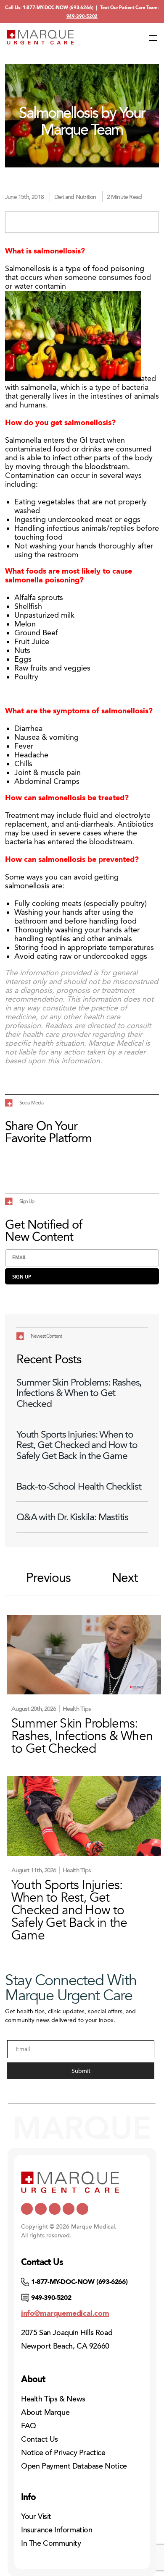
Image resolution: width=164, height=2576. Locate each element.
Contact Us (40, 2439)
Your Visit (36, 2516)
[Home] (40, 37)
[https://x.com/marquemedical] (27, 2209)
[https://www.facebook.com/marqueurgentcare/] (55, 2209)
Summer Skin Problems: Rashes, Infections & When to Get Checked (79, 1393)
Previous (48, 1578)
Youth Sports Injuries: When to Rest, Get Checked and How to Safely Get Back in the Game (77, 1445)
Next (125, 1578)
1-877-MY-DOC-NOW (45, 8)
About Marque (45, 2412)
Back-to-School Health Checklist (79, 1486)
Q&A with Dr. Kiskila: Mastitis (72, 1517)
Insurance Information (57, 2530)
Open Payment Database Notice (74, 2466)
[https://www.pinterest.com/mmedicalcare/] (69, 2209)
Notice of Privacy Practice (63, 2453)
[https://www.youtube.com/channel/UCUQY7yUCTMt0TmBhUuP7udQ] (41, 2209)
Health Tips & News (53, 2399)
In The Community (51, 2543)
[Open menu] (153, 38)
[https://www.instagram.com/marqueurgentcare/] (82, 2209)
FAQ (29, 2426)
